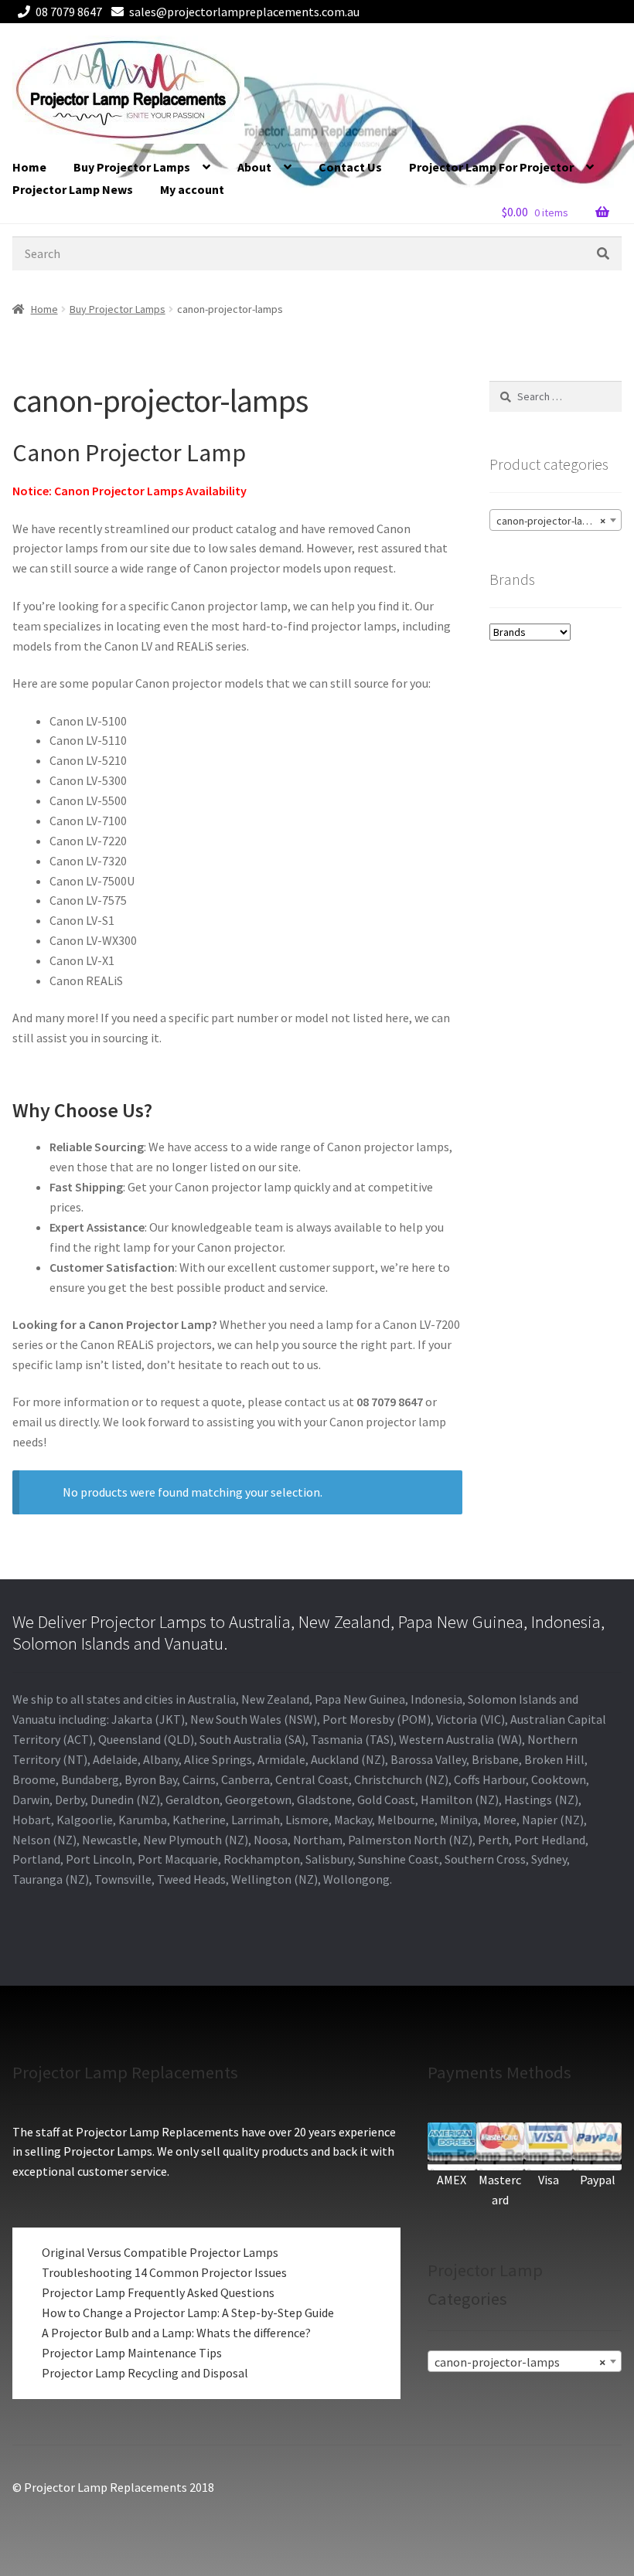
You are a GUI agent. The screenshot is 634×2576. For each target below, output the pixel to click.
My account (192, 189)
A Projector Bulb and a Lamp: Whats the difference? (176, 2333)
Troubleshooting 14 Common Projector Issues (164, 2272)
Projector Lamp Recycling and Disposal (145, 2373)
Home (29, 167)
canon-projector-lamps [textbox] (551, 521)
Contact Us (350, 167)
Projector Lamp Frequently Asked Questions (158, 2292)
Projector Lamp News (73, 189)
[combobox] (556, 520)
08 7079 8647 (69, 12)
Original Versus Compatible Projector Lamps (160, 2252)
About (254, 167)
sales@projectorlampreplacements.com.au (244, 12)
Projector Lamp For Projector (491, 167)
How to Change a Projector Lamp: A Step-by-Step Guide (188, 2313)
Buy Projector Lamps (132, 167)
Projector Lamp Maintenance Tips (132, 2353)
